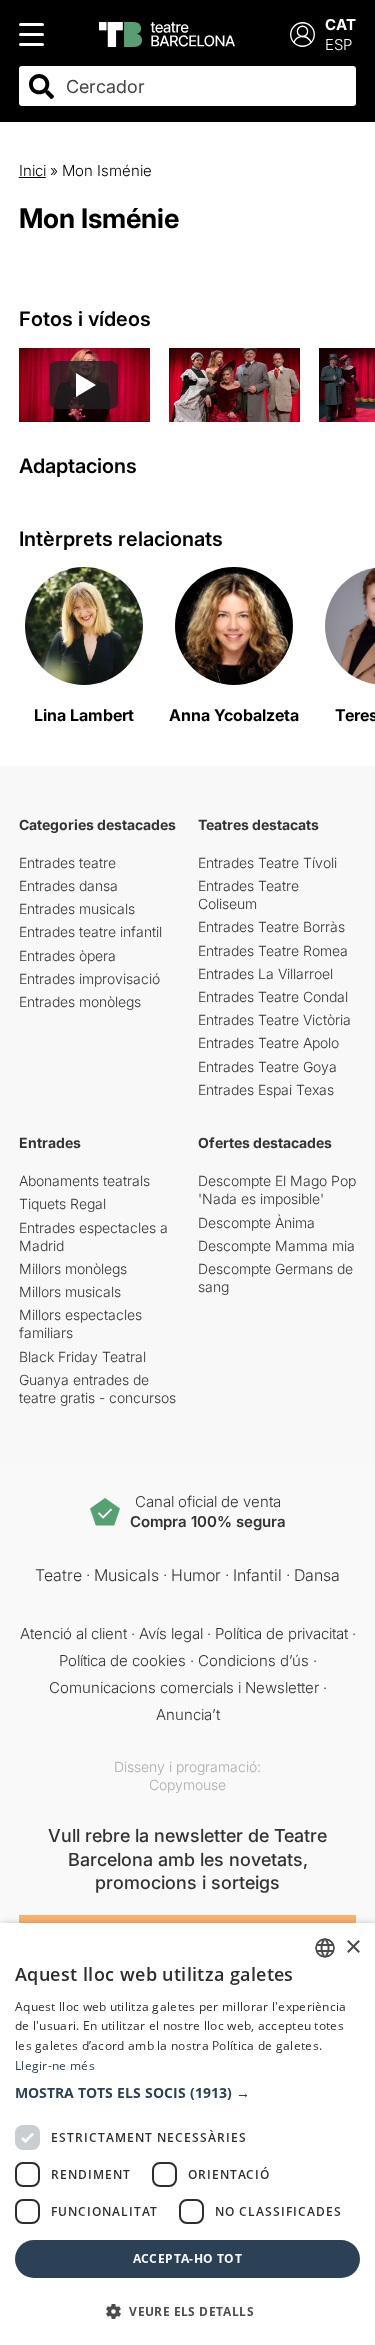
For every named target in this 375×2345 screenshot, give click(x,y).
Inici (32, 170)
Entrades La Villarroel (265, 973)
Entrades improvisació (89, 978)
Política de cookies (122, 1660)
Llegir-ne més (55, 2065)
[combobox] (205, 86)
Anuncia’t (188, 1714)
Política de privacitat (281, 1633)
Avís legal (171, 1633)
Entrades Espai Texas (266, 1089)
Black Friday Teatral (82, 1356)
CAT (340, 24)
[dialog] (187, 2134)
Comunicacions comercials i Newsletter (184, 1687)
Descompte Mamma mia (276, 1245)
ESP (338, 44)
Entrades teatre (67, 862)
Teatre (58, 1575)
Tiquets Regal (62, 1203)
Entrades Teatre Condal (273, 996)
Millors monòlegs (73, 1268)
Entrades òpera (67, 955)
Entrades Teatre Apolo (268, 1042)
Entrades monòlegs (80, 1001)
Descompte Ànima (256, 1222)
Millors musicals (70, 1291)
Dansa (317, 1575)
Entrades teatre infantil (90, 931)
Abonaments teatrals (84, 1180)
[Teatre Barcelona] (167, 34)
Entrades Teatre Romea (273, 950)
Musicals (126, 1575)
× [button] (352, 1947)
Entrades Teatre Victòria (274, 1019)
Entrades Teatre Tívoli (267, 862)
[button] (187, 2093)
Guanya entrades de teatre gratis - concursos (97, 1388)
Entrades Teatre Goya (267, 1066)
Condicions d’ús (253, 1660)
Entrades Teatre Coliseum (248, 894)
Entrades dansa (68, 885)
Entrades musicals (77, 908)
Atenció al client (73, 1633)
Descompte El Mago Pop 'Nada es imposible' (277, 1189)
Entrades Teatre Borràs (271, 926)
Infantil (257, 1575)
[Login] (302, 34)
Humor (196, 1575)
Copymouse (187, 1784)
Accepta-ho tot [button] (188, 2258)
